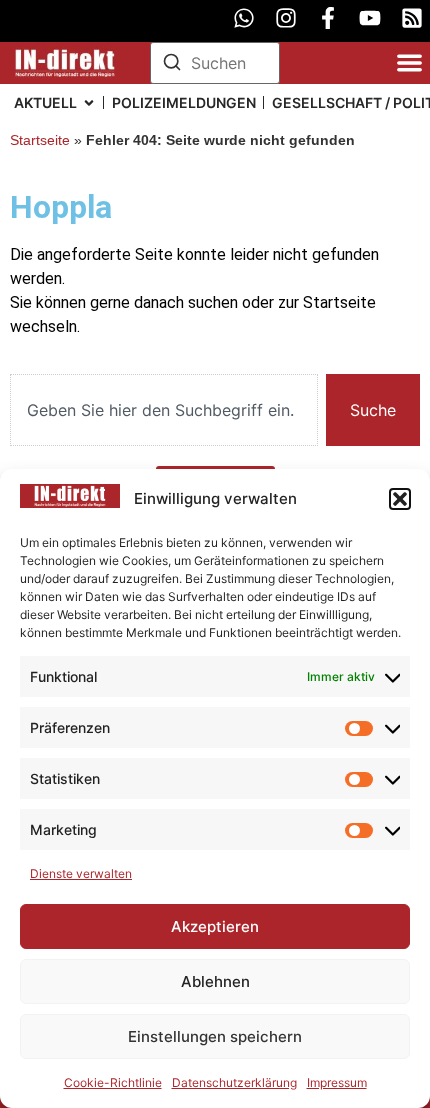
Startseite (40, 140)
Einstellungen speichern (215, 1036)
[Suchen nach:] (215, 63)
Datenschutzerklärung (234, 1082)
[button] (400, 499)
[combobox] (164, 410)
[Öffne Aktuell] (89, 102)
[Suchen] (172, 65)
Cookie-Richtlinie (113, 1082)
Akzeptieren (215, 926)
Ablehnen (215, 981)
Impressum (337, 1082)
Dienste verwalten (81, 873)
